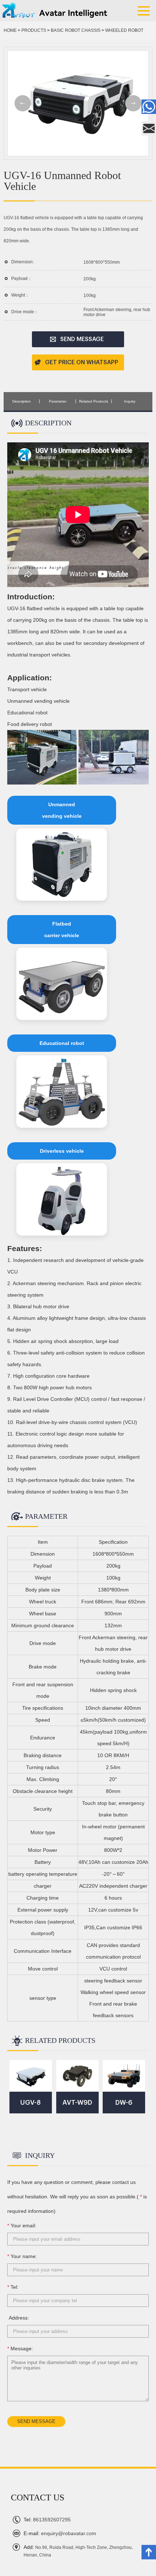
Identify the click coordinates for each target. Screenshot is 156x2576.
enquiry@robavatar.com (60, 2533)
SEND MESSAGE (82, 339)
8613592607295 (47, 2520)
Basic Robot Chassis (76, 30)
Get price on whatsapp (82, 362)
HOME (10, 30)
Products (34, 30)
